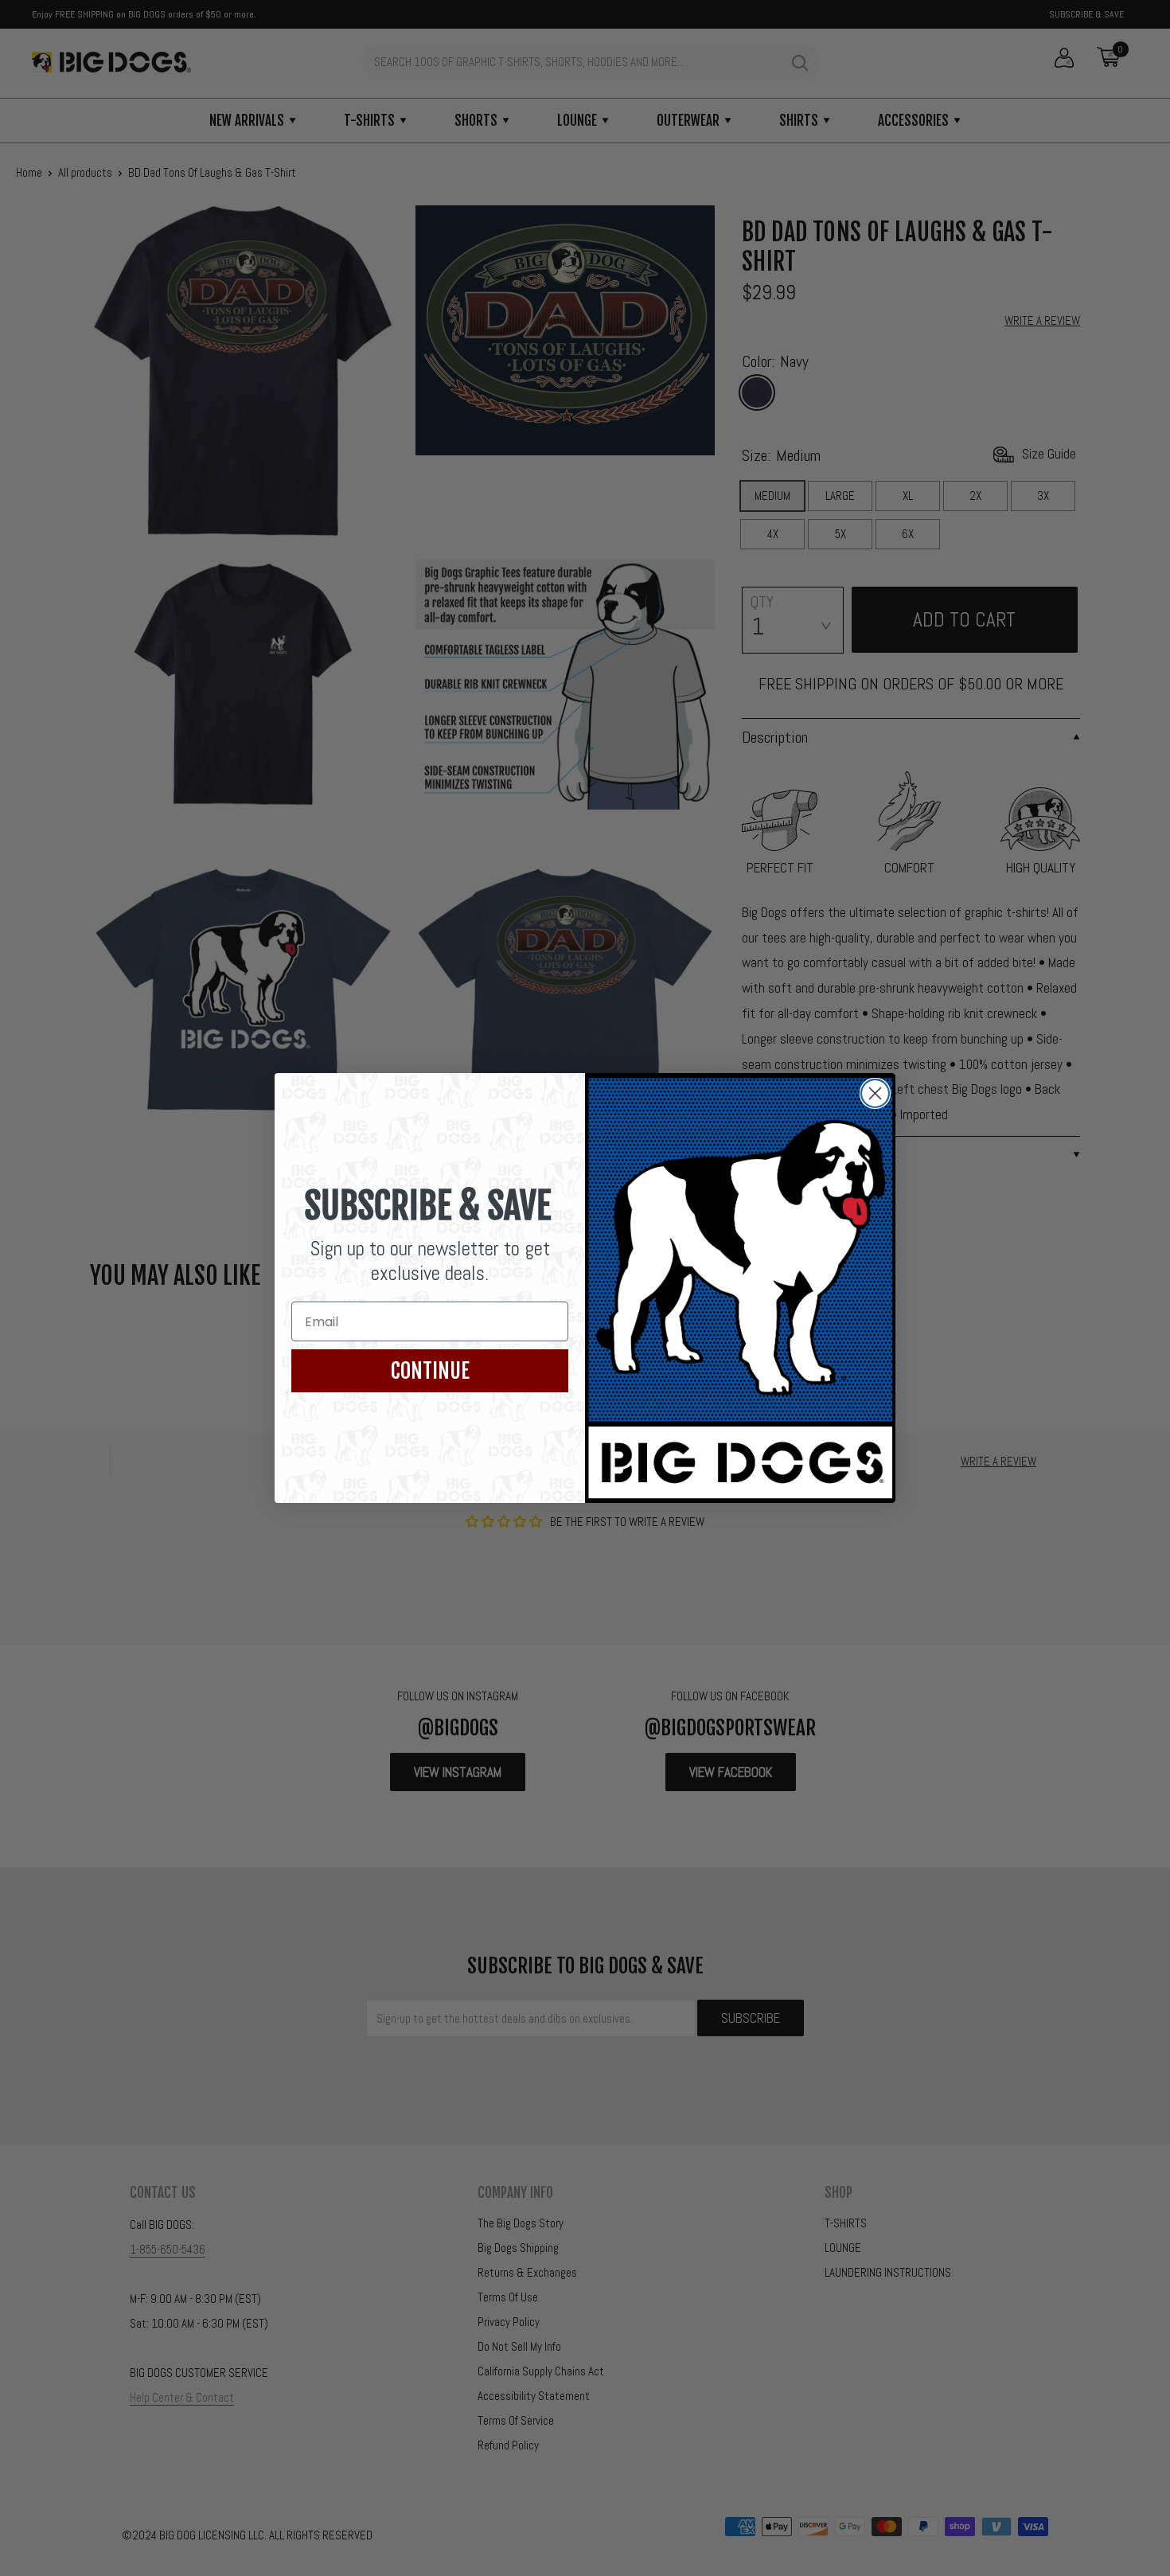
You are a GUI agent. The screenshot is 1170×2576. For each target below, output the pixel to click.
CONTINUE (430, 1371)
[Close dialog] (875, 1093)
